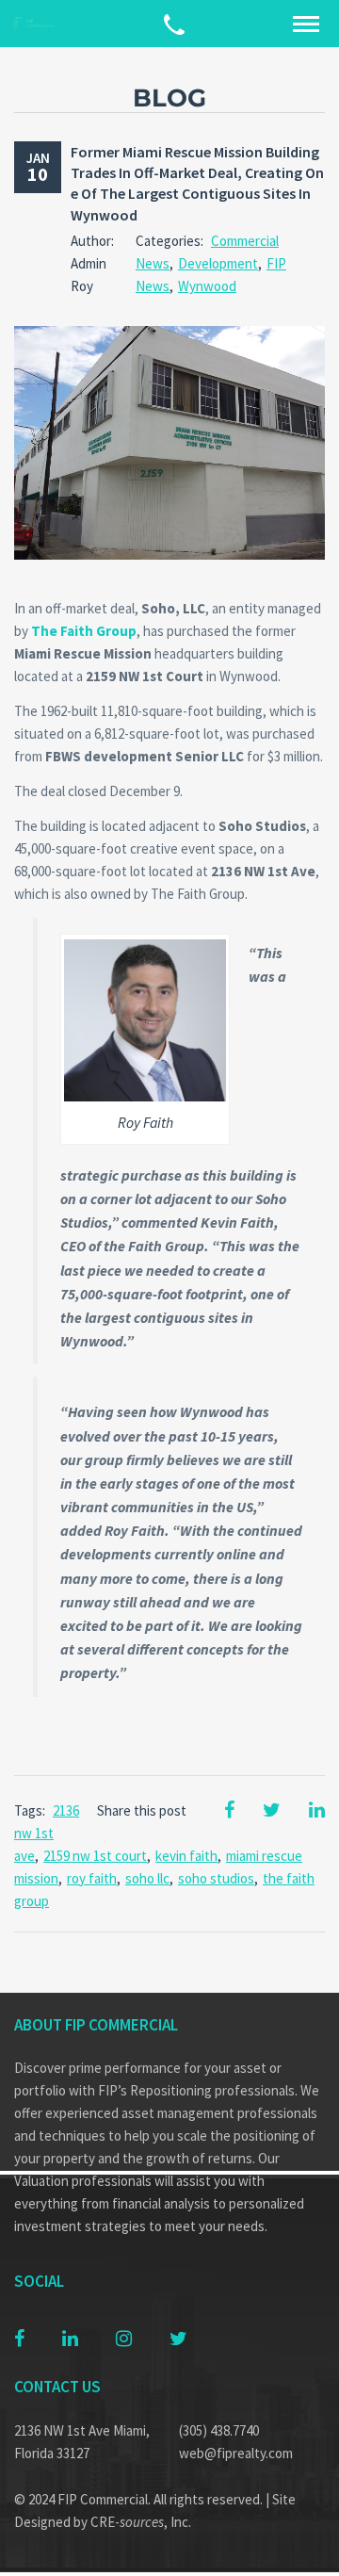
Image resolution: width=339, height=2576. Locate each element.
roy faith (92, 1878)
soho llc (147, 1878)
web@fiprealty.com (236, 2453)
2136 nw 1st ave (47, 1833)
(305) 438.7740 (219, 2430)
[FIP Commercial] (38, 24)
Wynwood (207, 286)
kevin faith (186, 1856)
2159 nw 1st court (95, 1856)
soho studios (216, 1878)
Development (218, 263)
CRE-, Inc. (141, 2522)
